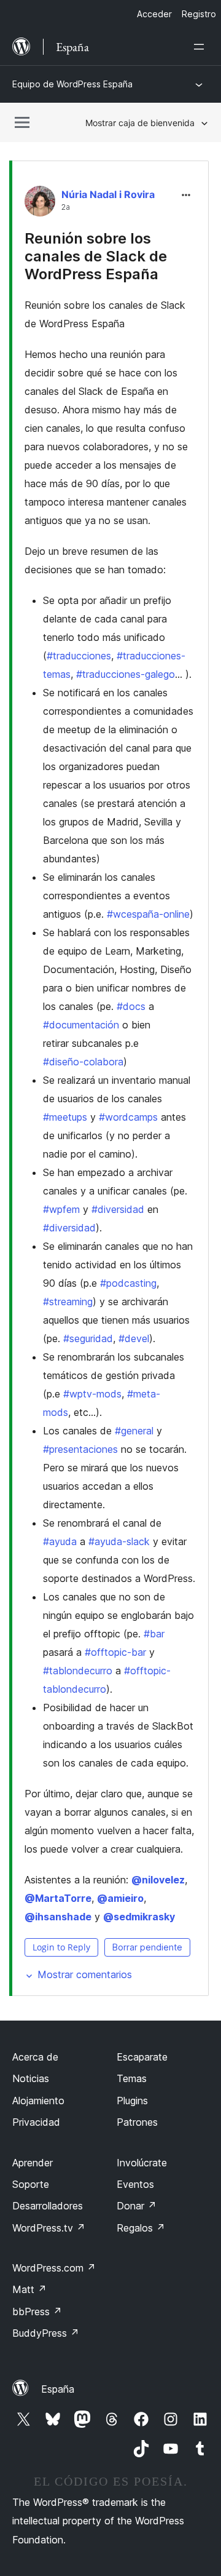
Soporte (31, 2184)
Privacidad (36, 2122)
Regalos (141, 2228)
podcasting (128, 1283)
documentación (81, 1025)
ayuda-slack (119, 1541)
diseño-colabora (83, 1062)
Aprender (33, 2163)
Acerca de (35, 2057)
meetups (65, 1117)
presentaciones (80, 1449)
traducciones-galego (126, 674)
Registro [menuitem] (199, 14)
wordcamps (128, 1117)
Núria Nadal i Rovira (108, 194)
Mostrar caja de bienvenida (140, 123)
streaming (68, 1302)
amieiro (120, 1898)
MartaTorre (58, 1898)
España (58, 2389)
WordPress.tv (49, 2228)
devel (134, 1338)
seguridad (88, 1338)
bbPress (37, 2312)
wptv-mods (92, 1394)
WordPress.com (54, 2268)
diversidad (118, 1209)
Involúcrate (142, 2163)
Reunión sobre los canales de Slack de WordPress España (96, 256)
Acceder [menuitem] (154, 14)
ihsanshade (58, 1917)
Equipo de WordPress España (72, 84)
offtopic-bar (115, 1652)
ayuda (60, 1541)
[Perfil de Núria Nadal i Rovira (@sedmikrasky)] (40, 204)
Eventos (135, 2184)
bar (154, 1634)
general (134, 1431)
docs (131, 1006)
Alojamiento (38, 2101)
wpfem (61, 1209)
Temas (132, 2078)
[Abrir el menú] (201, 47)
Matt (29, 2289)
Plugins (132, 2101)
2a (66, 207)
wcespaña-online (148, 914)
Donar (137, 2206)
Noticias (31, 2078)
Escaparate (142, 2057)
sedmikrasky (139, 1917)
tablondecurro (78, 1671)
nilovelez (158, 1880)
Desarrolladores (48, 2206)
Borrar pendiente (147, 1947)
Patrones (137, 2122)
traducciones (79, 656)
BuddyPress (46, 2333)
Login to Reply (61, 1947)
